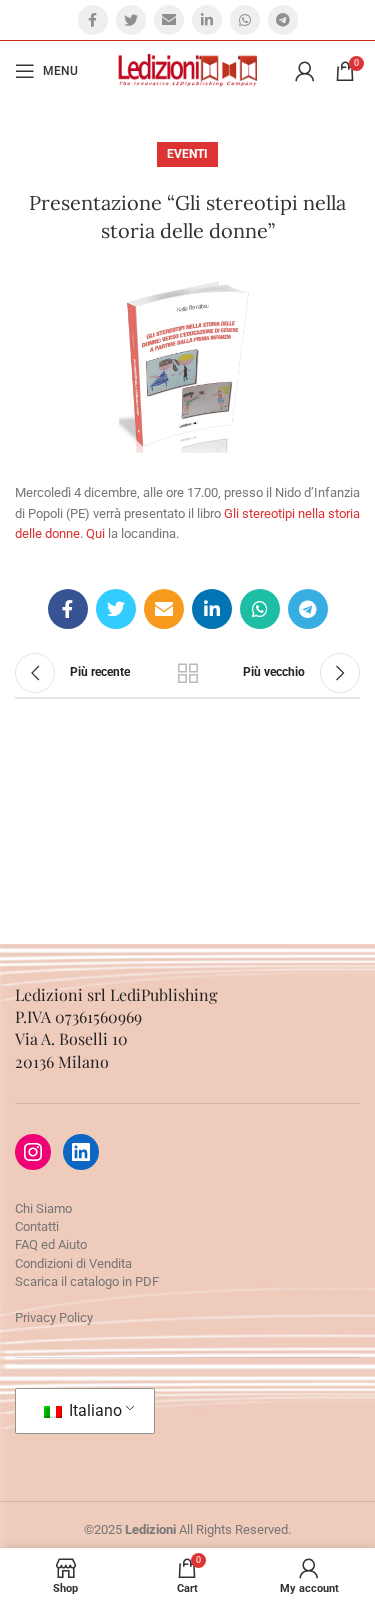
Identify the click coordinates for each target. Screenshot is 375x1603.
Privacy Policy (54, 1317)
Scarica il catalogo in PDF (87, 1281)
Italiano (93, 1410)
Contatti (37, 1226)
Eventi (187, 154)
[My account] (305, 71)
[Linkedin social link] (207, 20)
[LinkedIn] (81, 1152)
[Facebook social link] (93, 20)
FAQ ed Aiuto (51, 1244)
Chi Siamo (43, 1208)
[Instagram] (33, 1152)
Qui (95, 533)
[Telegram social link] (283, 20)
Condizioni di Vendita (73, 1263)
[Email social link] (169, 20)
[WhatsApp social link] (245, 20)
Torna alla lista (188, 673)
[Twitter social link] (131, 20)
